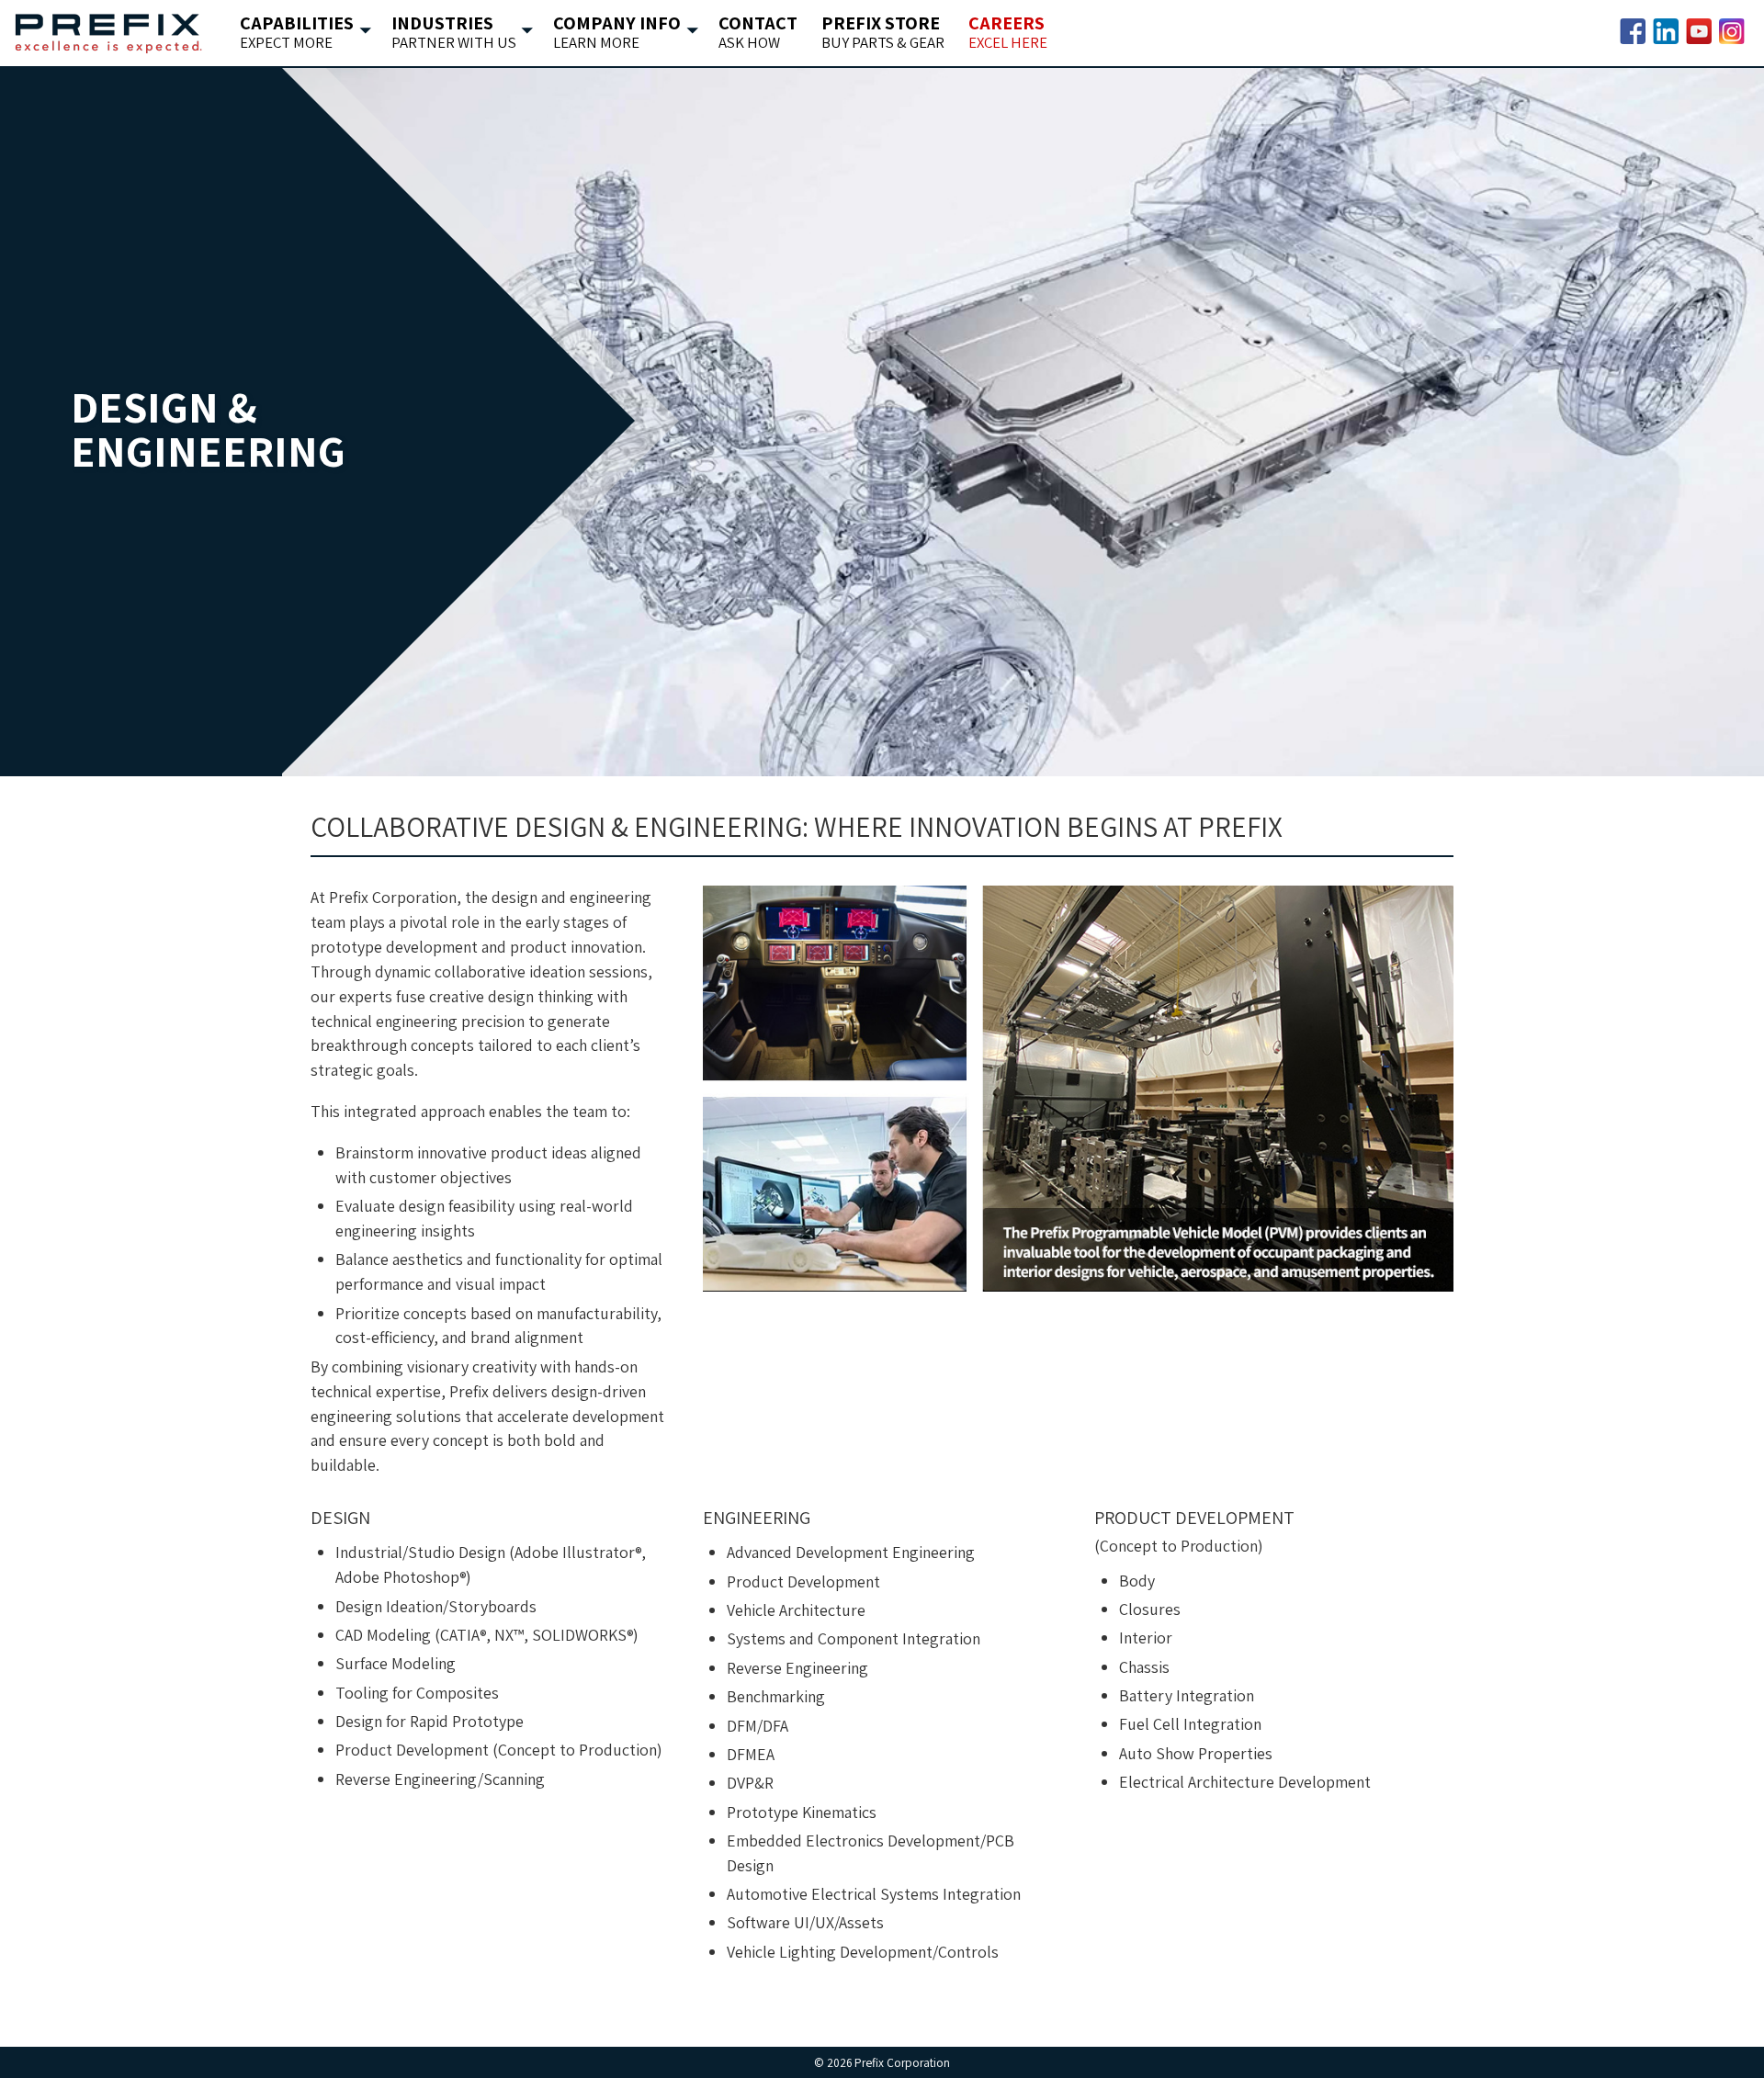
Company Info (612, 32)
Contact (753, 32)
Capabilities (292, 32)
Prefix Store (878, 32)
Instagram (1732, 31)
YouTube (1699, 31)
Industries (449, 32)
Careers (1003, 32)
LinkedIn (1666, 31)
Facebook (1633, 31)
